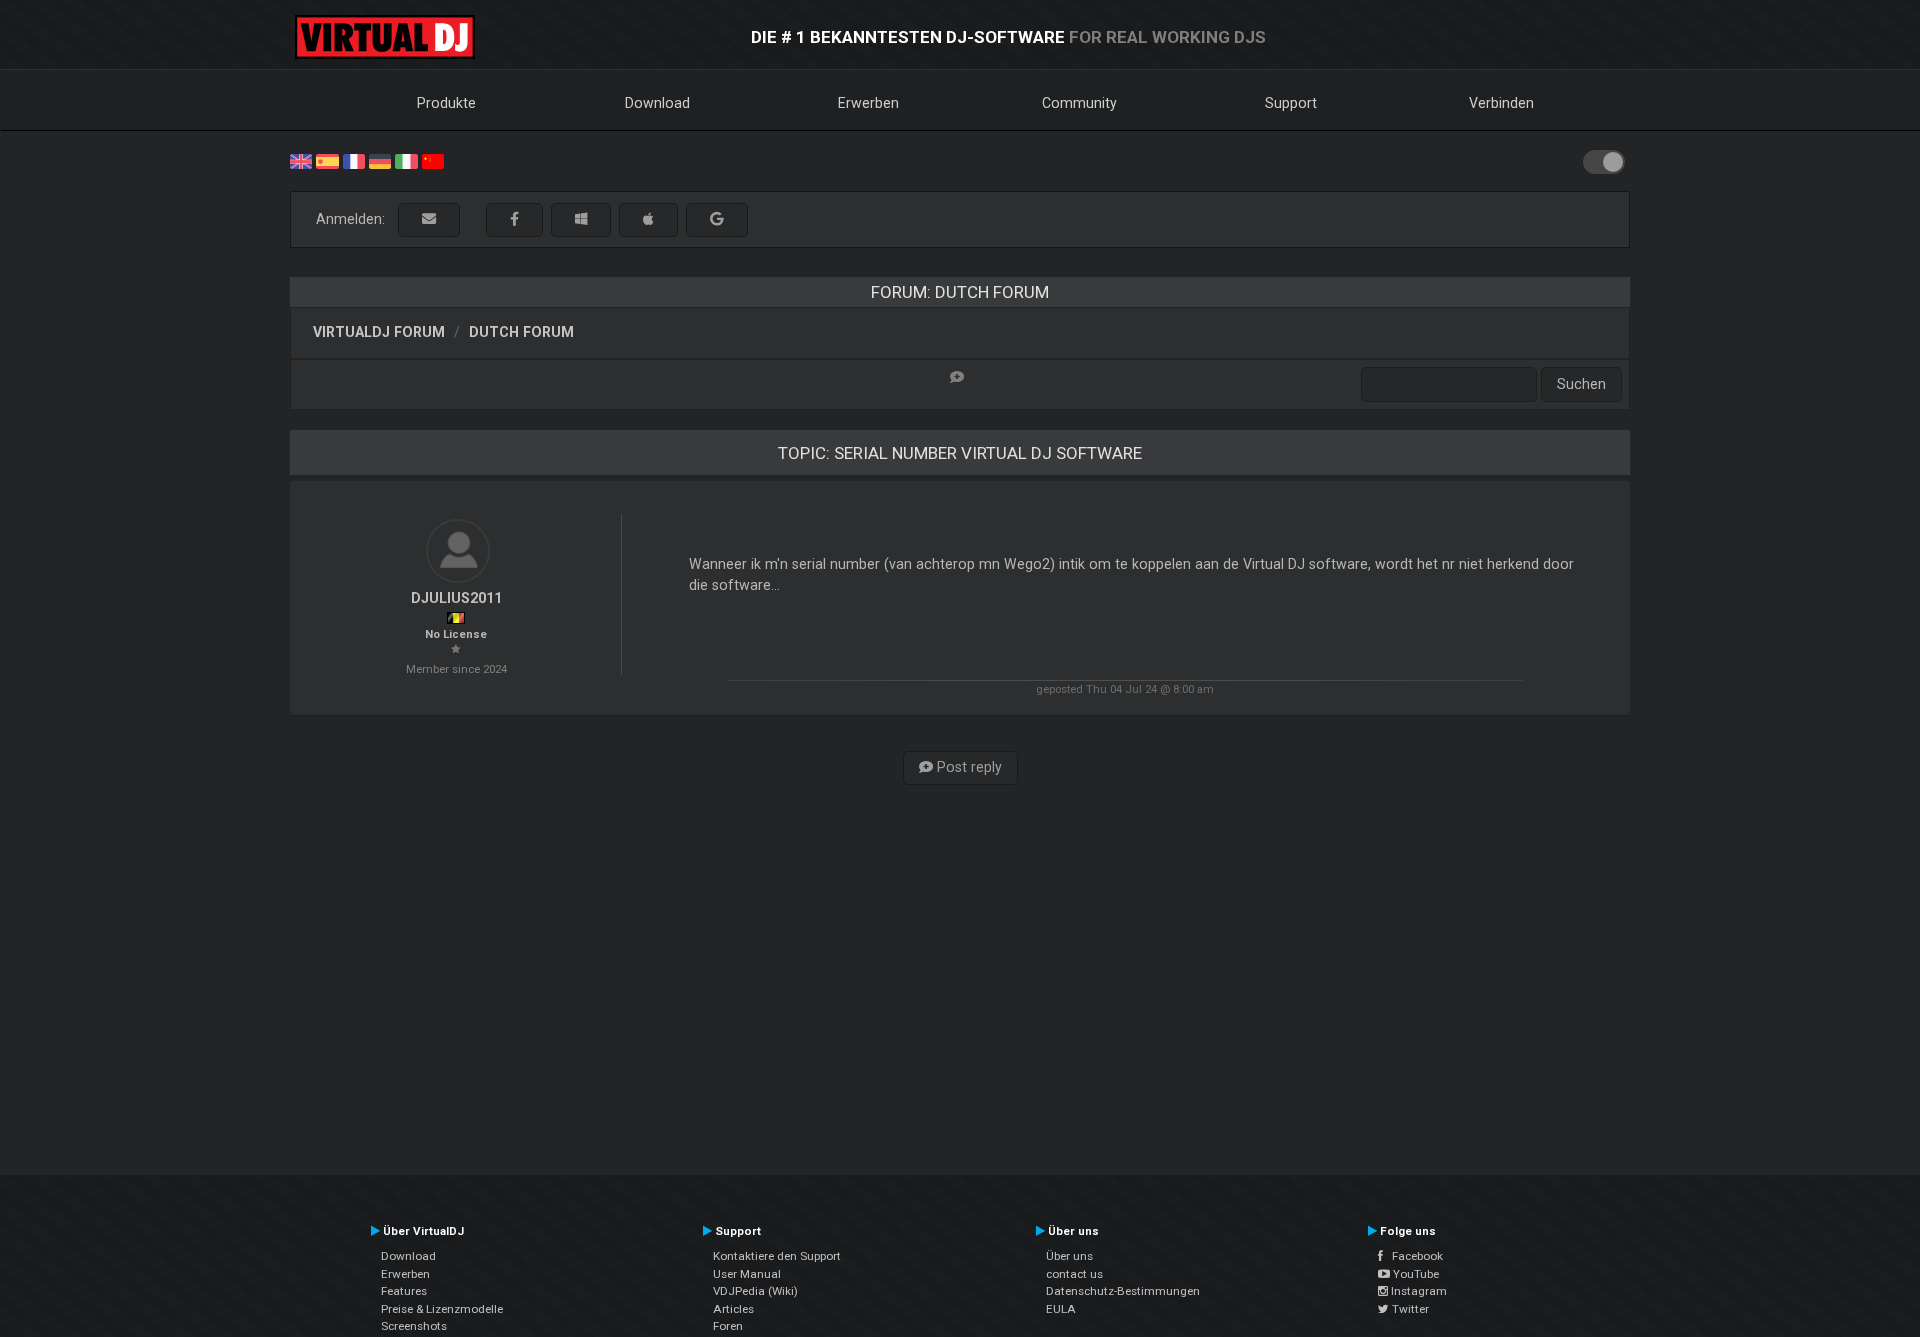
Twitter (1409, 1309)
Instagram (1417, 1291)
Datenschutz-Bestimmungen (1123, 1291)
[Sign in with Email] (429, 219)
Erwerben (868, 103)
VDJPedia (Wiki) (755, 1291)
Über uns (1069, 1256)
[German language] (380, 160)
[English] (301, 160)
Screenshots (414, 1326)
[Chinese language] (433, 160)
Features (404, 1291)
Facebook (1413, 1256)
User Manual (747, 1274)
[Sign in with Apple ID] (648, 219)
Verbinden (1501, 103)
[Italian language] (406, 160)
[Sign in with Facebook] (514, 219)
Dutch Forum (521, 332)
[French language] (354, 160)
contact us (1074, 1274)
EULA (1061, 1309)
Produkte (446, 103)
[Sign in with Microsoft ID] (581, 219)
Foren (728, 1326)
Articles (733, 1309)
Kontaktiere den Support (777, 1256)
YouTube (1414, 1274)
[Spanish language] (327, 160)
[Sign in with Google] (717, 219)
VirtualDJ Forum (379, 332)
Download (657, 103)
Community (1079, 103)
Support (1291, 103)
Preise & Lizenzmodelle (442, 1309)
